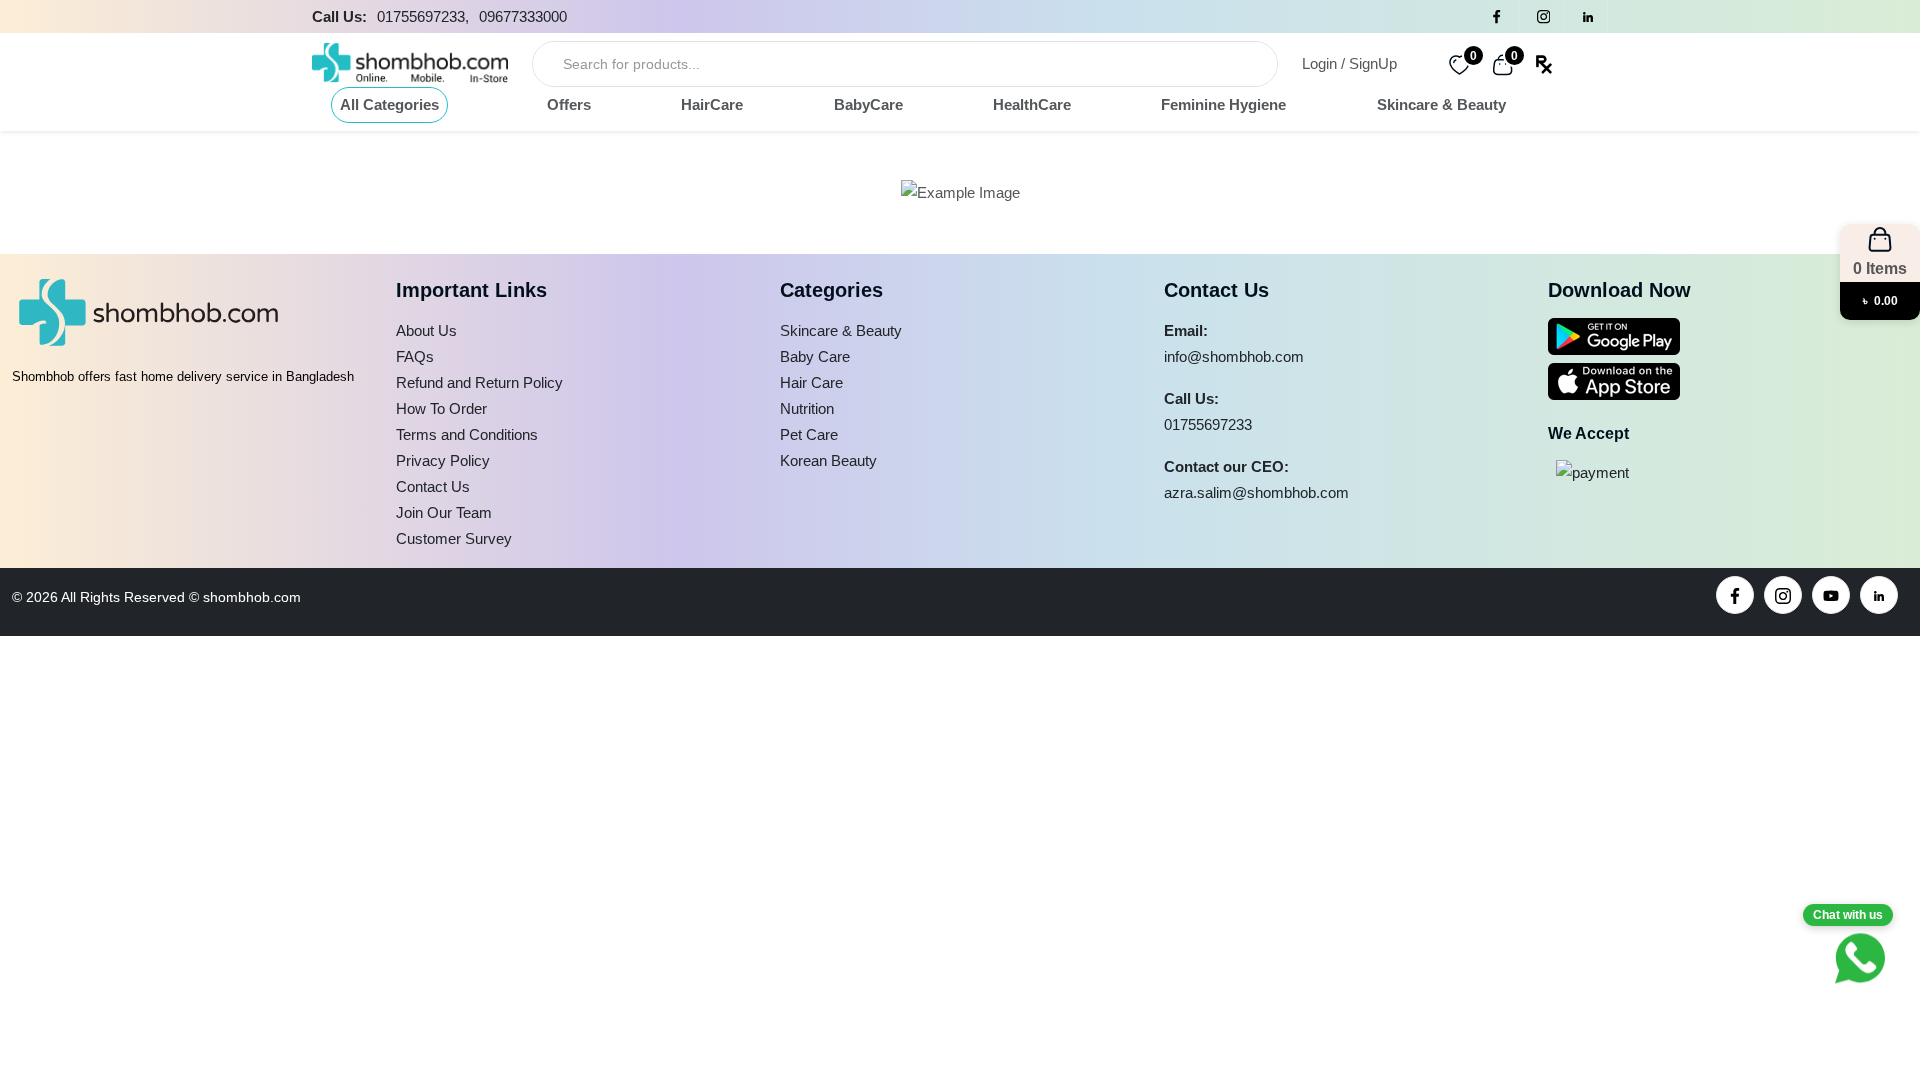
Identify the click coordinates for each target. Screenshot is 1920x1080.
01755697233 (1208, 424)
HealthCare (1032, 104)
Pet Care (809, 434)
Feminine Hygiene (1223, 104)
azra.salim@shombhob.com (1256, 492)
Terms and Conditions (467, 434)
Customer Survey (454, 538)
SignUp (1373, 63)
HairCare (712, 104)
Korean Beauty (828, 460)
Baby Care (815, 356)
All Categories (389, 104)
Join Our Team (444, 512)
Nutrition (807, 408)
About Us (426, 330)
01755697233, (423, 16)
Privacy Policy (443, 460)
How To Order (441, 408)
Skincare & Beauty (1441, 104)
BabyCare (868, 104)
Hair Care (811, 382)
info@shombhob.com (1234, 356)
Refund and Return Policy (479, 382)
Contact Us (433, 486)
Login (1319, 63)
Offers (569, 104)
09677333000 (523, 16)
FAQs (415, 356)
